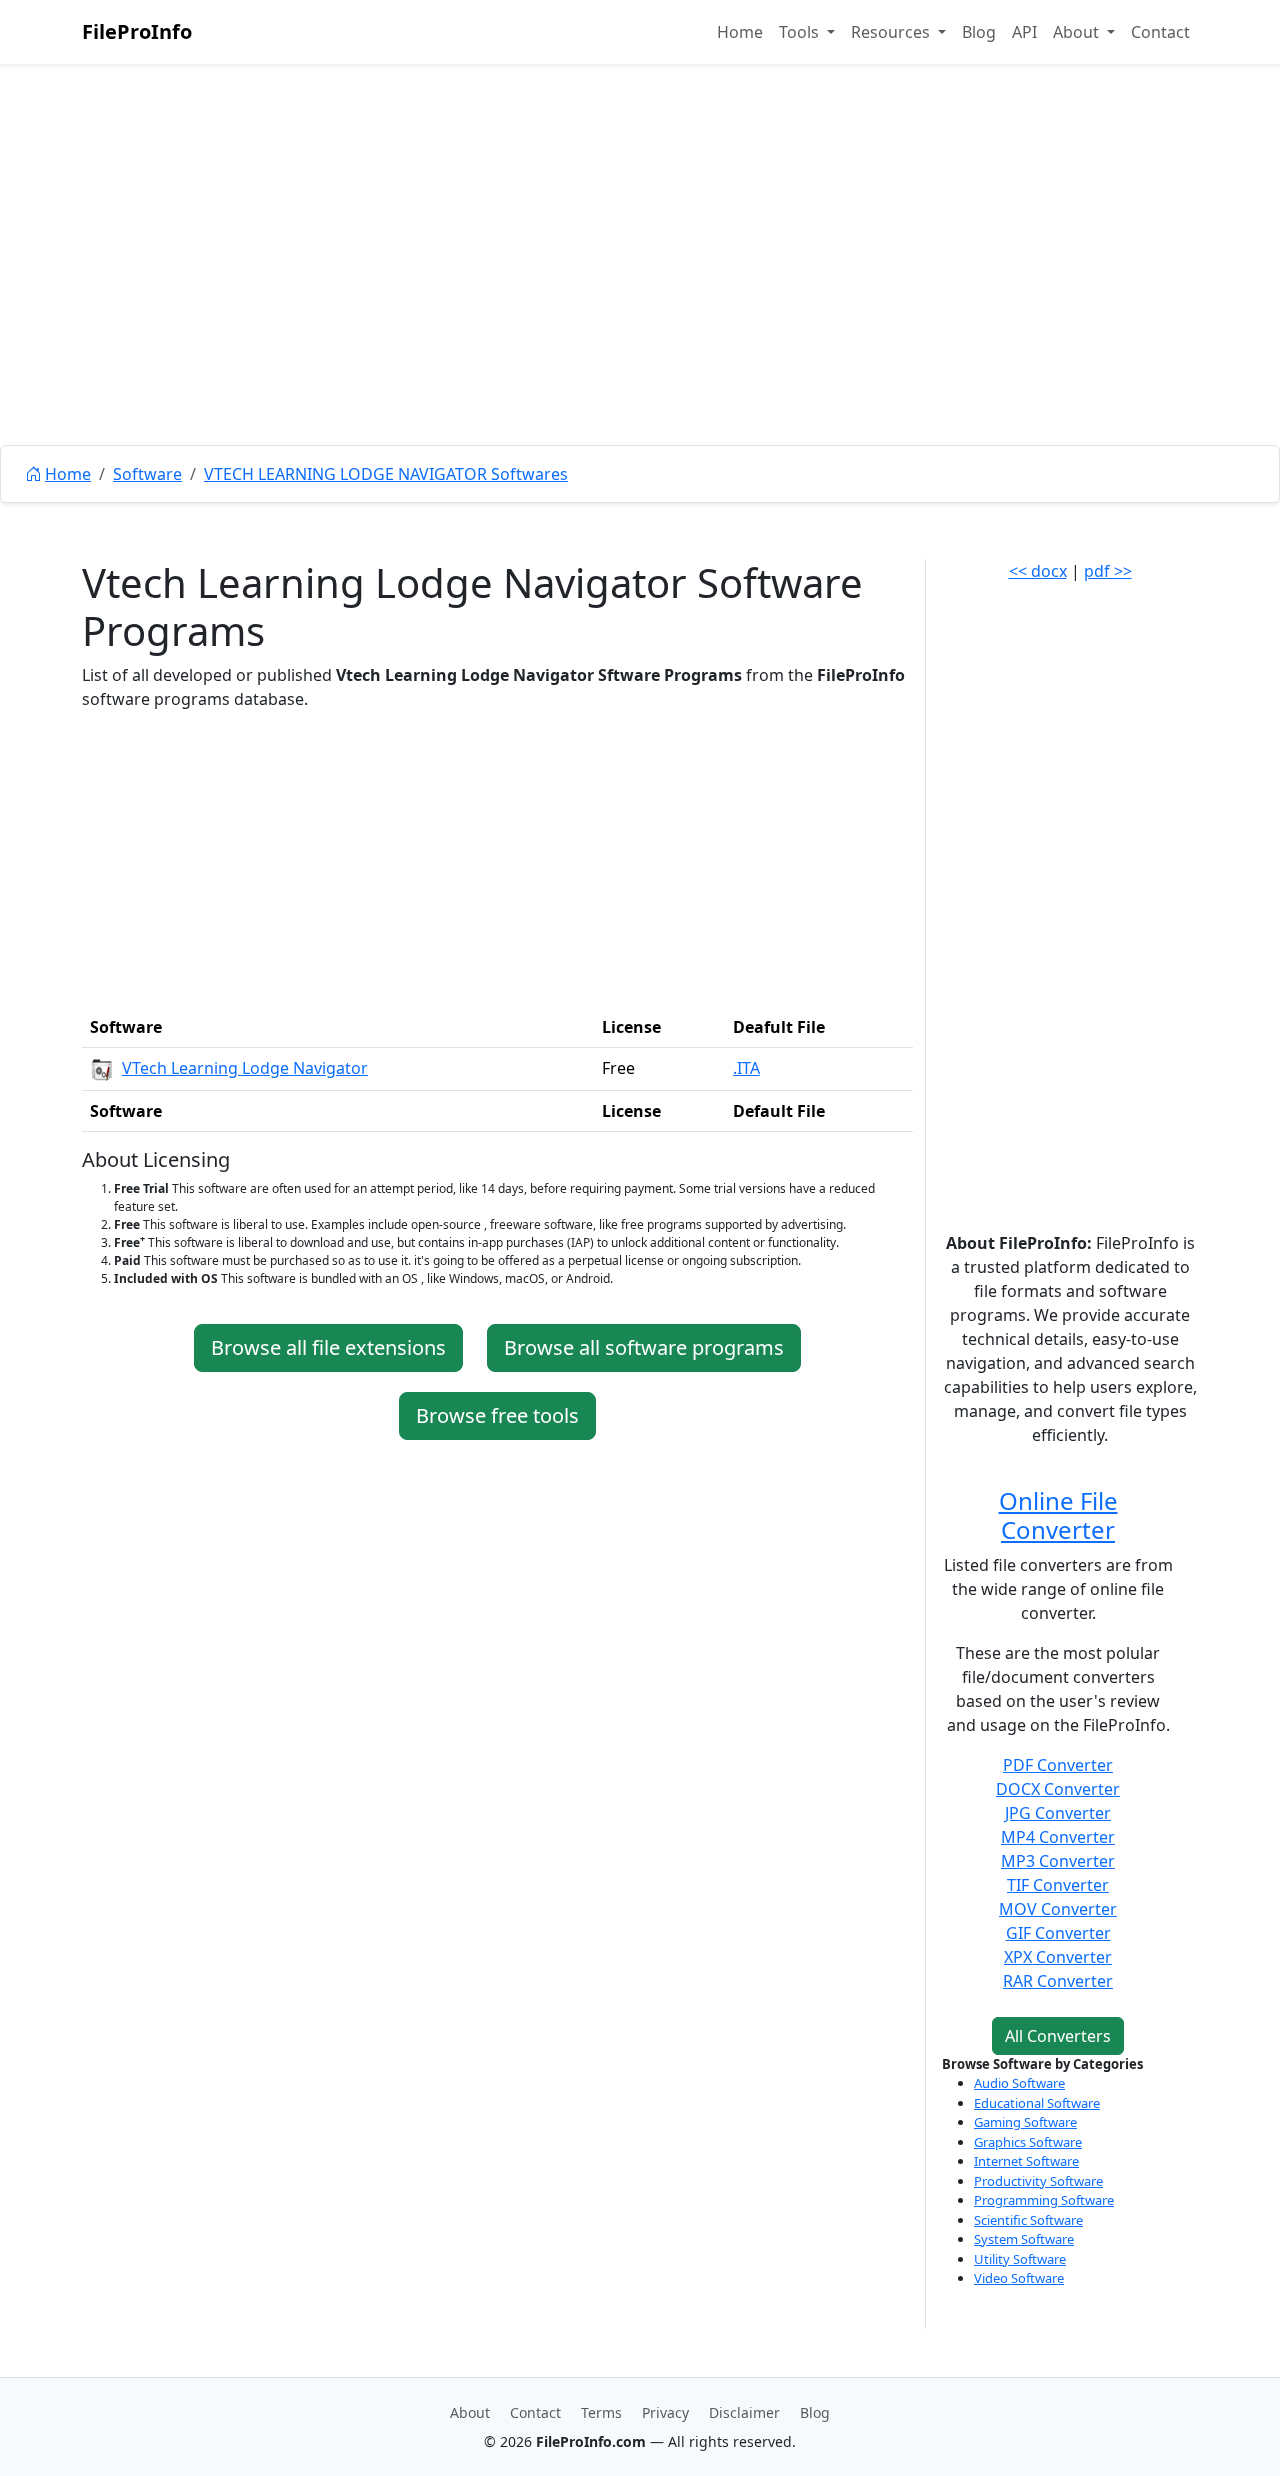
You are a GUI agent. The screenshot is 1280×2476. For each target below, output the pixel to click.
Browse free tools (497, 1415)
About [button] (1078, 32)
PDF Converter (1058, 1765)
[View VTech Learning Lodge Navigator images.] (102, 1068)
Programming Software (1044, 2200)
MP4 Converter (1058, 1837)
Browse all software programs (644, 1347)
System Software (1024, 2239)
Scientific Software (1028, 2220)
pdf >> (1108, 571)
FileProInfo (137, 31)
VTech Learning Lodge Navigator (245, 1068)
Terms (601, 2412)
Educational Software (1037, 2103)
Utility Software (1020, 2259)
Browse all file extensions (328, 1347)
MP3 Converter (1058, 1861)
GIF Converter (1058, 1933)
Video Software (1019, 2278)
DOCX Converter (1058, 1789)
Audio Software (1019, 2083)
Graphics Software (1028, 2142)
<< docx (1038, 571)
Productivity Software (1038, 2181)
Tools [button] (801, 32)
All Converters (1058, 2036)
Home (740, 32)
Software (147, 474)
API (1024, 32)
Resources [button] (892, 32)
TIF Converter (1058, 1885)
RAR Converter (1058, 1981)
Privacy (665, 2412)
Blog (979, 32)
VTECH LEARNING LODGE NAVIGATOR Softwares (386, 474)
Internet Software (1026, 2161)
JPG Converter (1058, 1813)
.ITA (746, 1068)
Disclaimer (744, 2412)
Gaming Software (1025, 2122)
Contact (1160, 32)
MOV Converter (1058, 1909)
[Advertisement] (640, 300)
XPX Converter (1058, 1957)
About (470, 2412)
